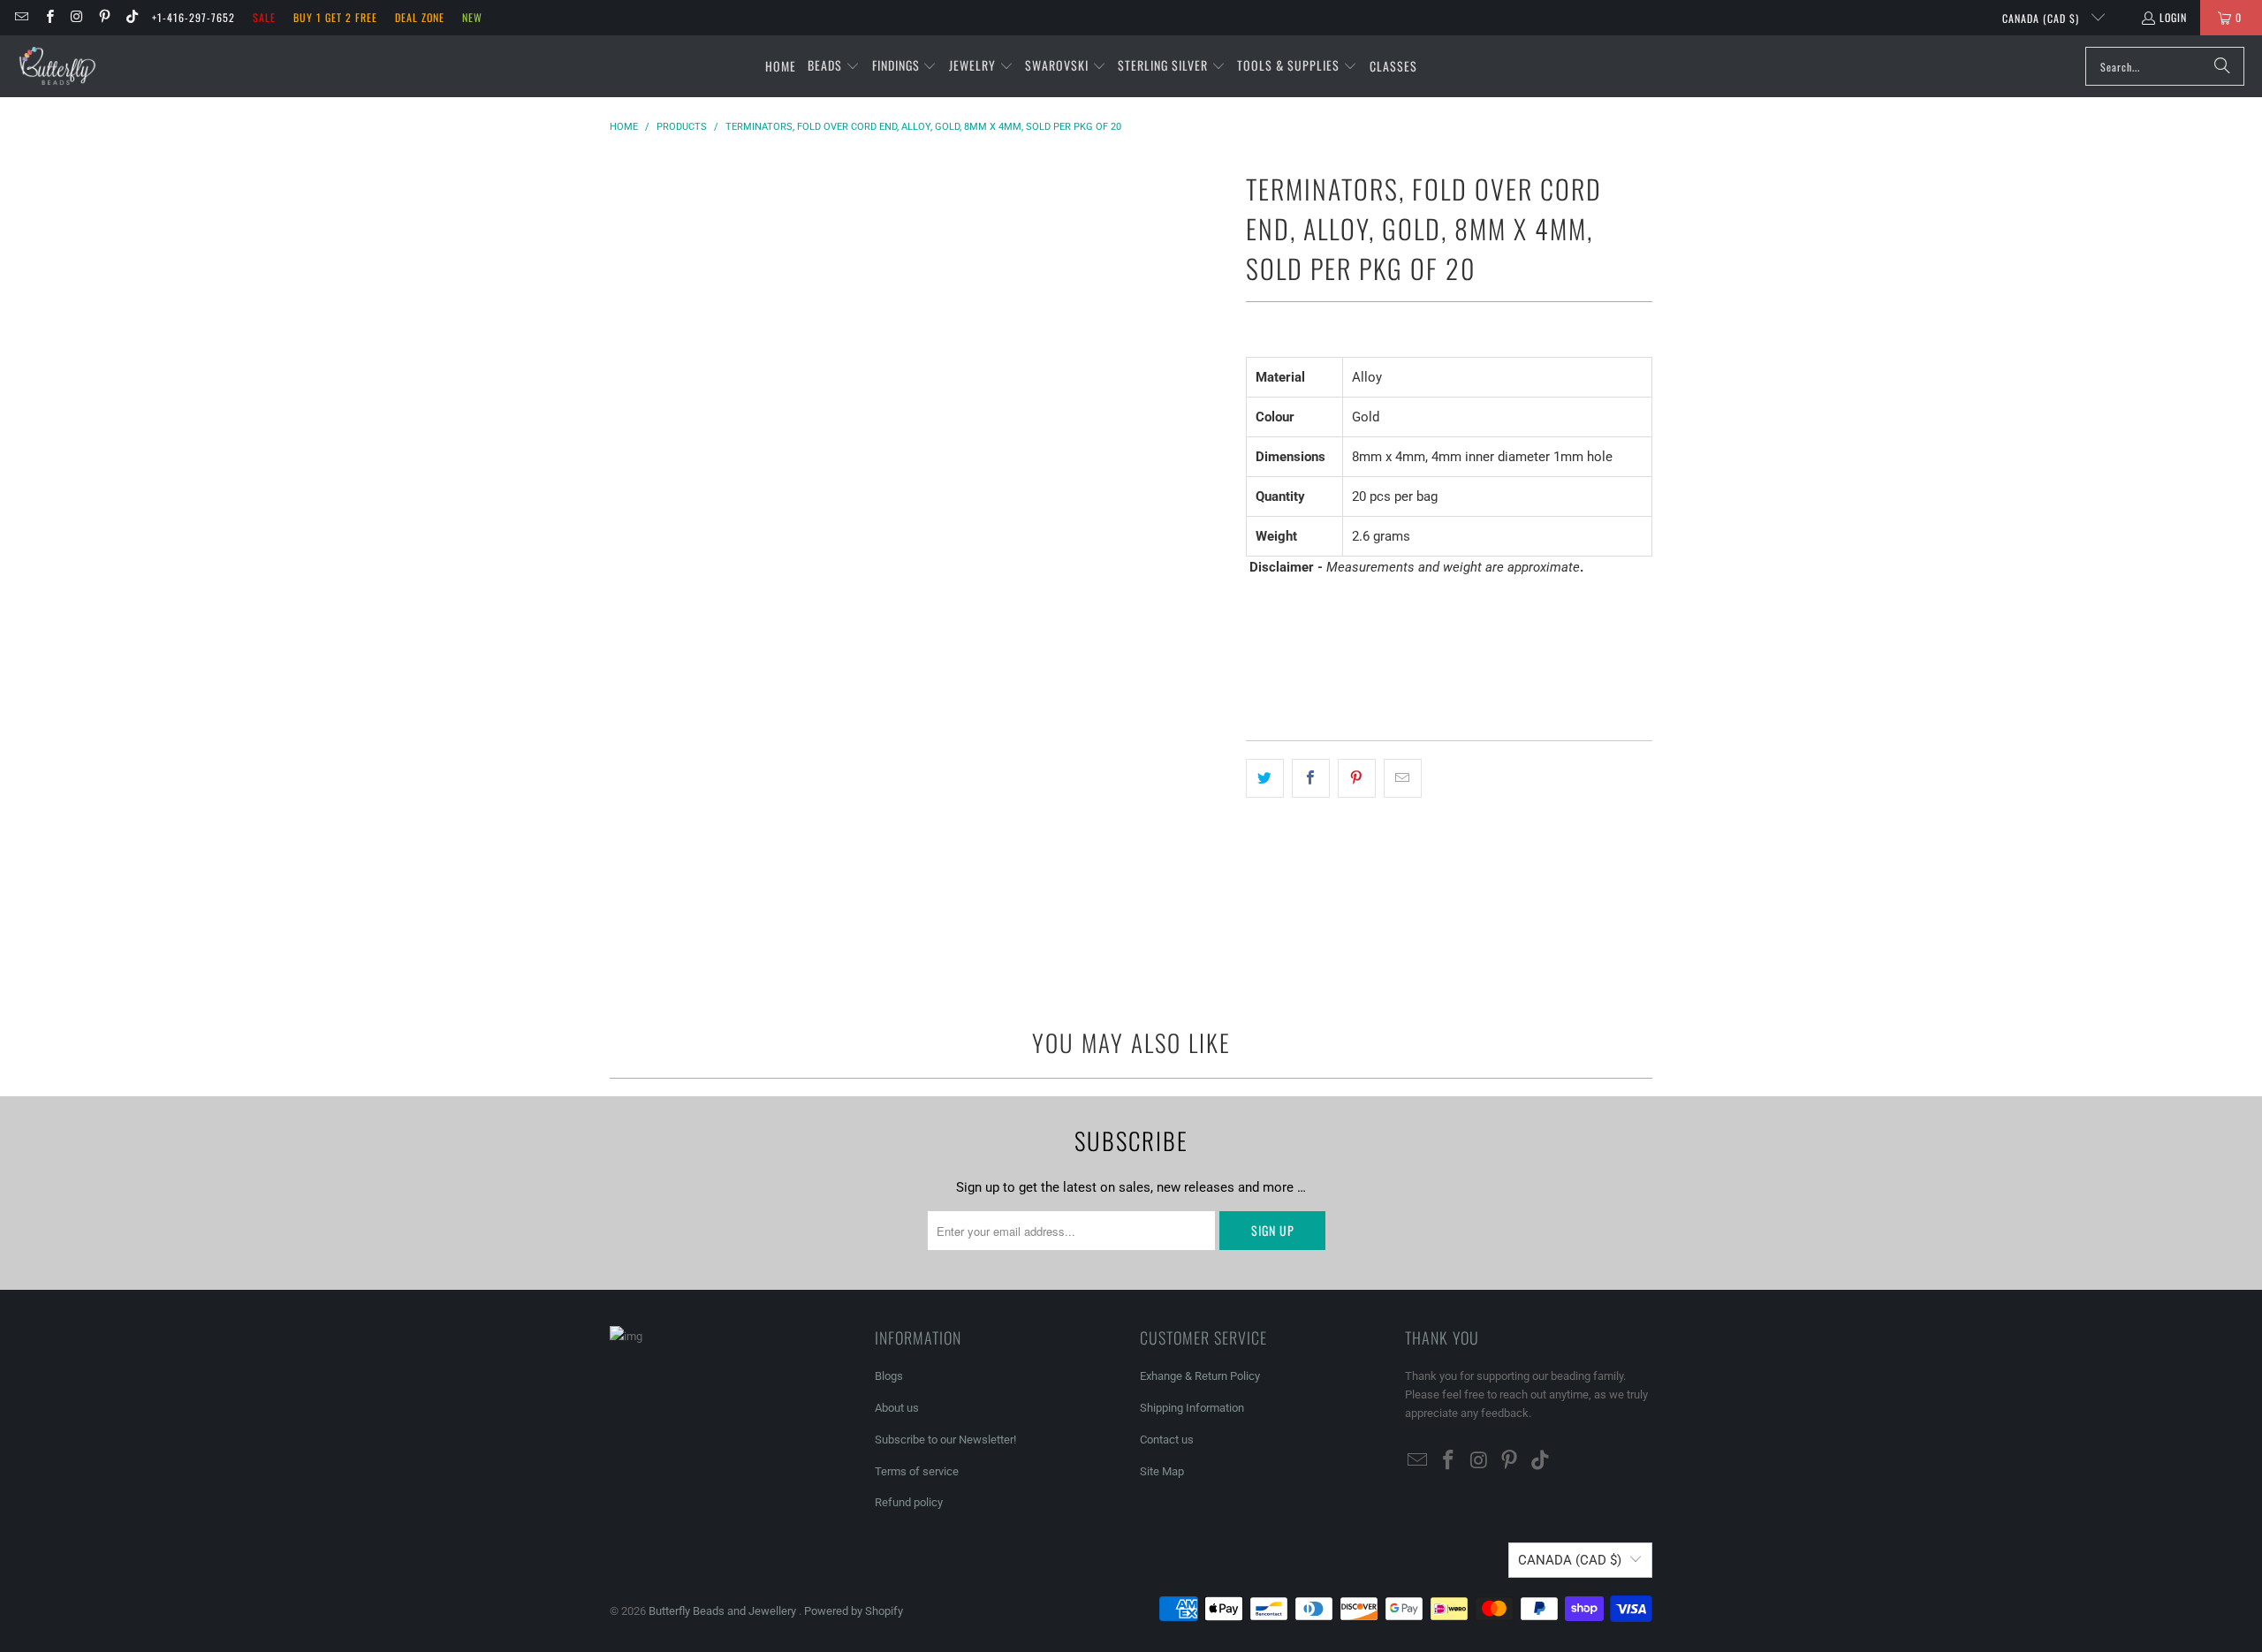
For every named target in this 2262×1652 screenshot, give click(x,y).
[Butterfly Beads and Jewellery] (57, 66)
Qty (1255, 601)
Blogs (889, 1376)
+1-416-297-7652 (194, 17)
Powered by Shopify (854, 1611)
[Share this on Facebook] (1311, 778)
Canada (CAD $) (2042, 18)
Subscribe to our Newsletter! (945, 1440)
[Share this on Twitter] (1265, 778)
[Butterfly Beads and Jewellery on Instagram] (76, 17)
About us (897, 1408)
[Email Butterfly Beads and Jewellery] (21, 17)
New (472, 17)
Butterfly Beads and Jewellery (724, 1611)
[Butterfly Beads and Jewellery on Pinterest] (104, 17)
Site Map (1162, 1471)
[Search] (2222, 66)
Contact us (1167, 1440)
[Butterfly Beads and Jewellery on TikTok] (131, 17)
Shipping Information (1192, 1408)
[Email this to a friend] (1403, 778)
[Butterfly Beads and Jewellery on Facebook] (48, 17)
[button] (834, 66)
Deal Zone (420, 17)
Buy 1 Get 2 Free (335, 17)
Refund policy (909, 1502)
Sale (264, 17)
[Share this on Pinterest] (1357, 778)
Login (2173, 17)
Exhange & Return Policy (1200, 1376)
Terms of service (917, 1471)
